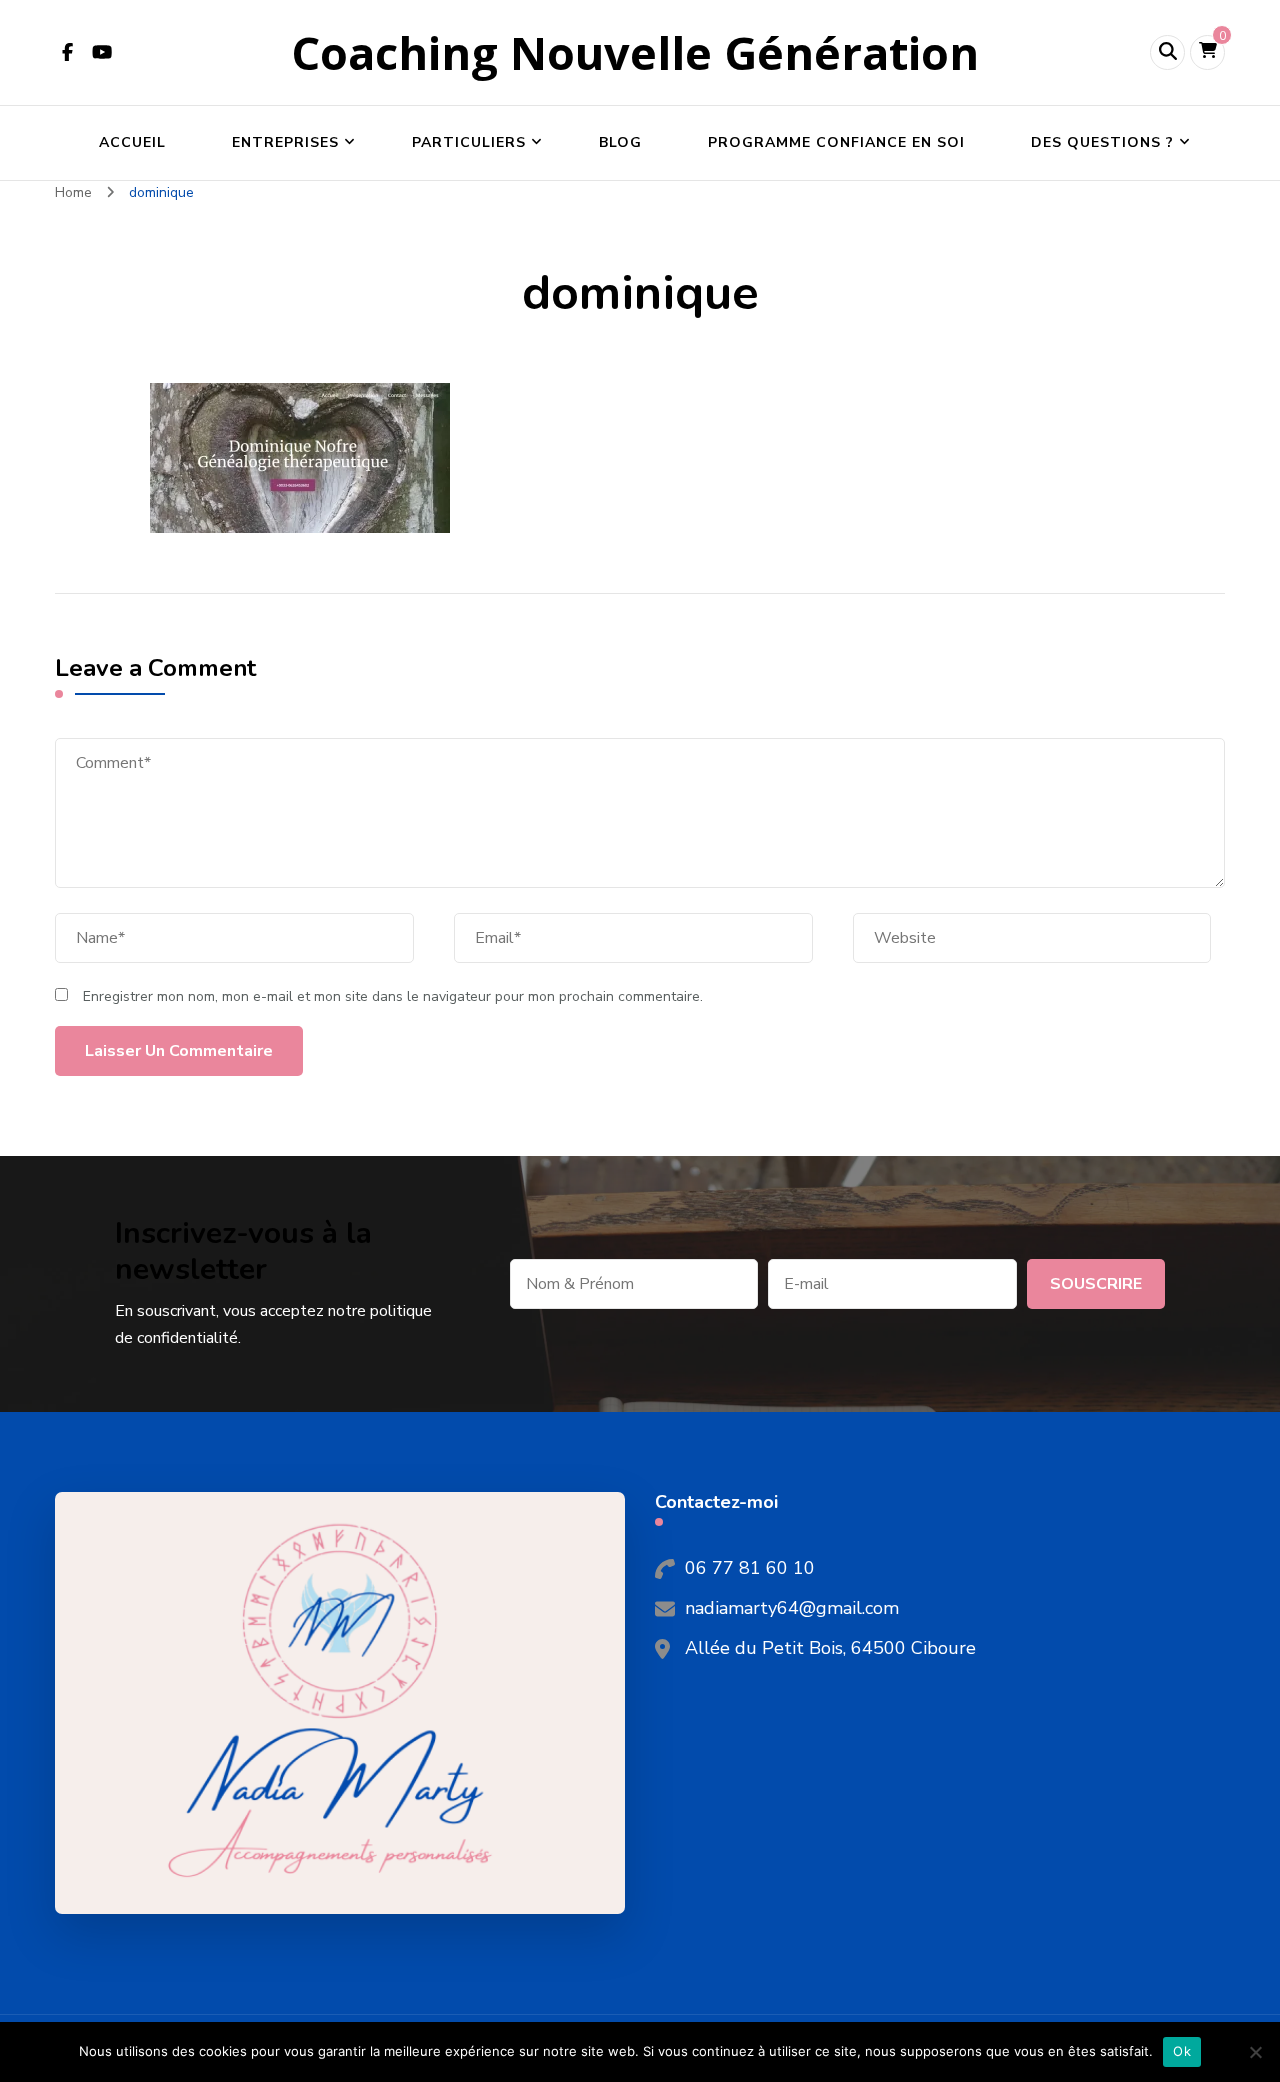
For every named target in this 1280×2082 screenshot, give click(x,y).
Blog (620, 142)
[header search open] (1167, 52)
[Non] (1255, 2052)
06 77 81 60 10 (750, 1568)
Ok (1182, 2051)
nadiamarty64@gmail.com (792, 1608)
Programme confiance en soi (836, 142)
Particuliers (469, 142)
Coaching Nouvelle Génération (635, 52)
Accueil (132, 142)
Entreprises (285, 142)
